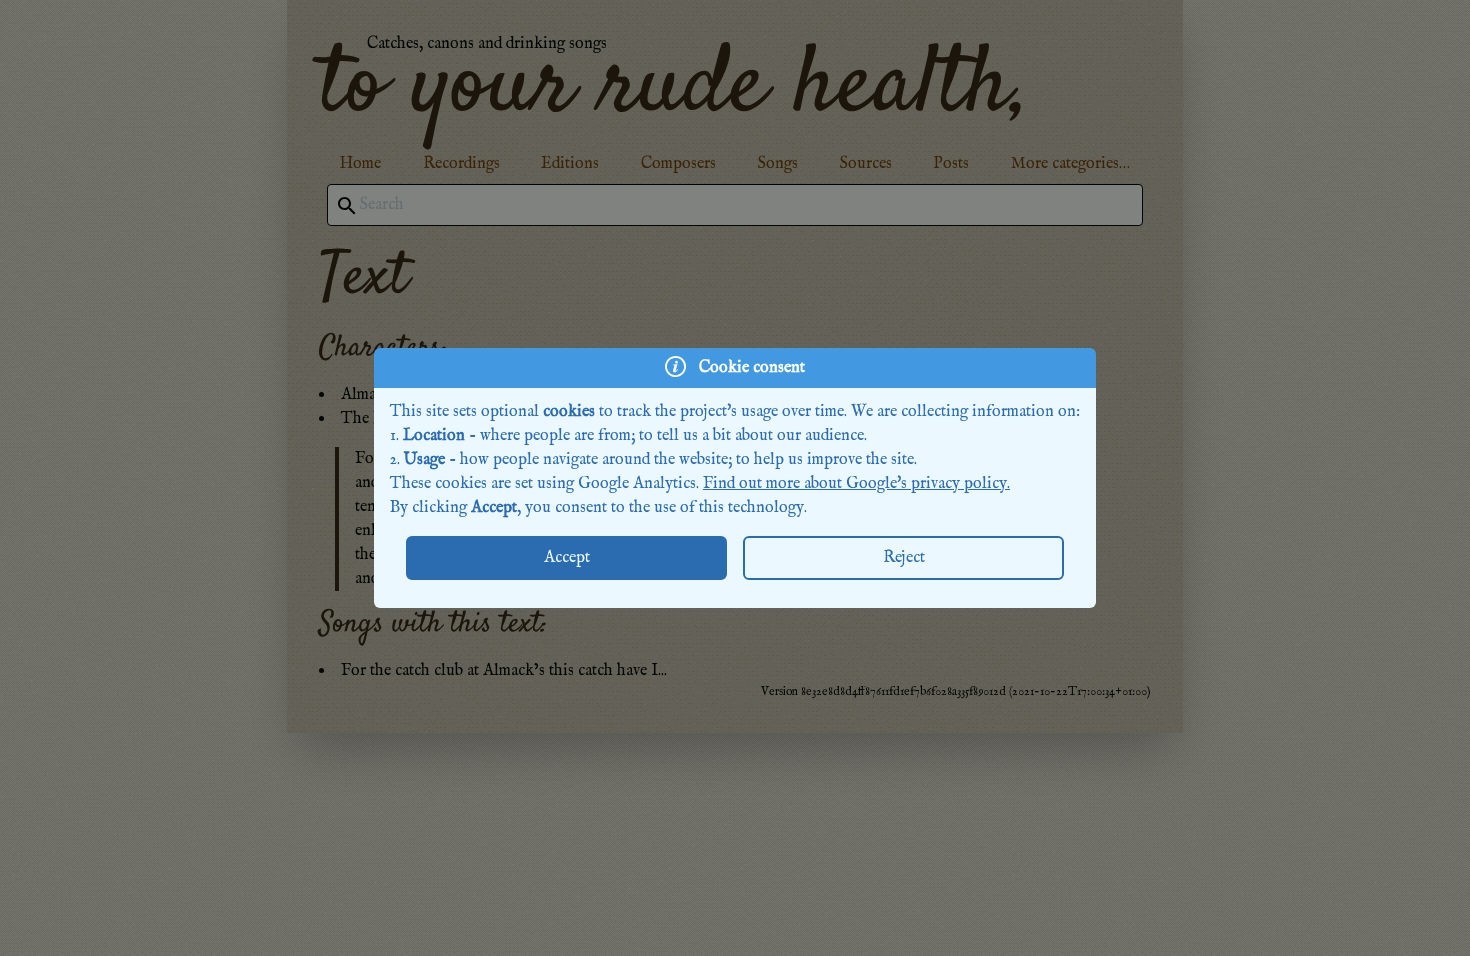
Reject (904, 558)
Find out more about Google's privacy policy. (856, 484)
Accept (567, 558)
